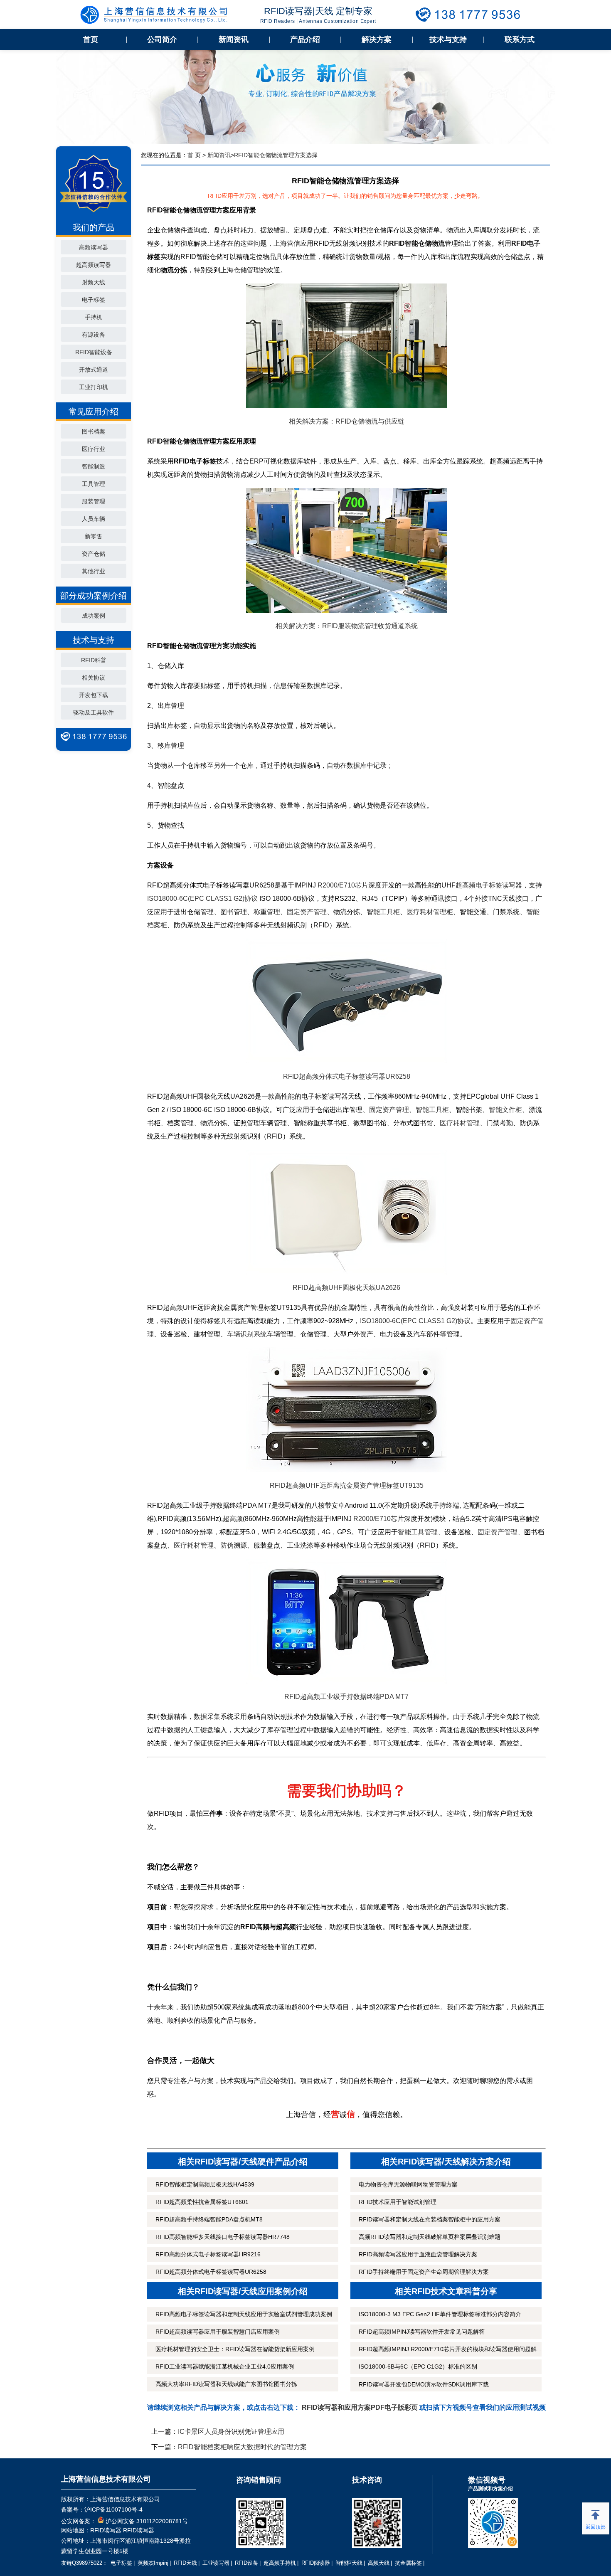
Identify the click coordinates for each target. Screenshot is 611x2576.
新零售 (94, 536)
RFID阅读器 (316, 2563)
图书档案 (94, 431)
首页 (91, 39)
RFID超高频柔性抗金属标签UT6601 (202, 2202)
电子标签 (94, 300)
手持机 (94, 317)
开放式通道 (94, 370)
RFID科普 (94, 660)
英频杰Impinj (153, 2563)
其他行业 (94, 571)
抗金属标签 (408, 2563)
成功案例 (94, 616)
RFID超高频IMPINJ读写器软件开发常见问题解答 (422, 2332)
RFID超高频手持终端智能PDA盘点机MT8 (209, 2219)
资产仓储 (94, 554)
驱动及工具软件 (94, 712)
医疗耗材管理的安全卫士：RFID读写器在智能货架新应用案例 (235, 2349)
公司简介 (162, 39)
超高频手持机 (280, 2563)
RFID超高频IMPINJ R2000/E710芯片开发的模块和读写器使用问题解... (450, 2349)
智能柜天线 (349, 2563)
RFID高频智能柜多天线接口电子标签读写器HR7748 (223, 2237)
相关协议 (94, 678)
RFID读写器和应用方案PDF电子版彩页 (360, 2407)
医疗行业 (94, 449)
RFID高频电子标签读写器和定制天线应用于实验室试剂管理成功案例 (244, 2314)
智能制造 (94, 466)
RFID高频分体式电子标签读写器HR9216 (208, 2254)
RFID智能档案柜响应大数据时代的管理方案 (242, 2447)
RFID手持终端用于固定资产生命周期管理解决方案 (424, 2272)
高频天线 (379, 2563)
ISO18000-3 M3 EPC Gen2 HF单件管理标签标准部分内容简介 (440, 2314)
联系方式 (520, 39)
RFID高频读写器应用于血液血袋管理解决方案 (418, 2254)
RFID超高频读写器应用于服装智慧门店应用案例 (218, 2332)
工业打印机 (94, 387)
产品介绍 (305, 39)
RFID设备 (246, 2563)
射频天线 (94, 282)
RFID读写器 (106, 2530)
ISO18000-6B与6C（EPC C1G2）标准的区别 (418, 2366)
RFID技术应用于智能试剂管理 (398, 2202)
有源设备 (94, 335)
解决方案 (377, 39)
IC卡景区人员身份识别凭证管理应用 (231, 2432)
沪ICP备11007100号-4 (113, 2509)
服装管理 (94, 501)
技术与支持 (448, 39)
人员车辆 (94, 519)
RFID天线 (185, 2563)
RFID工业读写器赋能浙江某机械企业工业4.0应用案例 (225, 2366)
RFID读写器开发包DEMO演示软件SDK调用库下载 (424, 2384)
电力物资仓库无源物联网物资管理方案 (408, 2184)
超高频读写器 (94, 265)
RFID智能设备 (94, 352)
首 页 (194, 155)
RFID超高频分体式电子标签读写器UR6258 (211, 2272)
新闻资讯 (234, 39)
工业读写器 (216, 2563)
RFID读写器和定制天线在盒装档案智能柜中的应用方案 (430, 2219)
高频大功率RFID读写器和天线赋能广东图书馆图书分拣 (226, 2384)
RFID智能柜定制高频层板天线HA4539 (205, 2184)
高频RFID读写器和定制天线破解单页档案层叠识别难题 (430, 2237)
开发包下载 (94, 695)
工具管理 (94, 484)
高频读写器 (94, 247)
